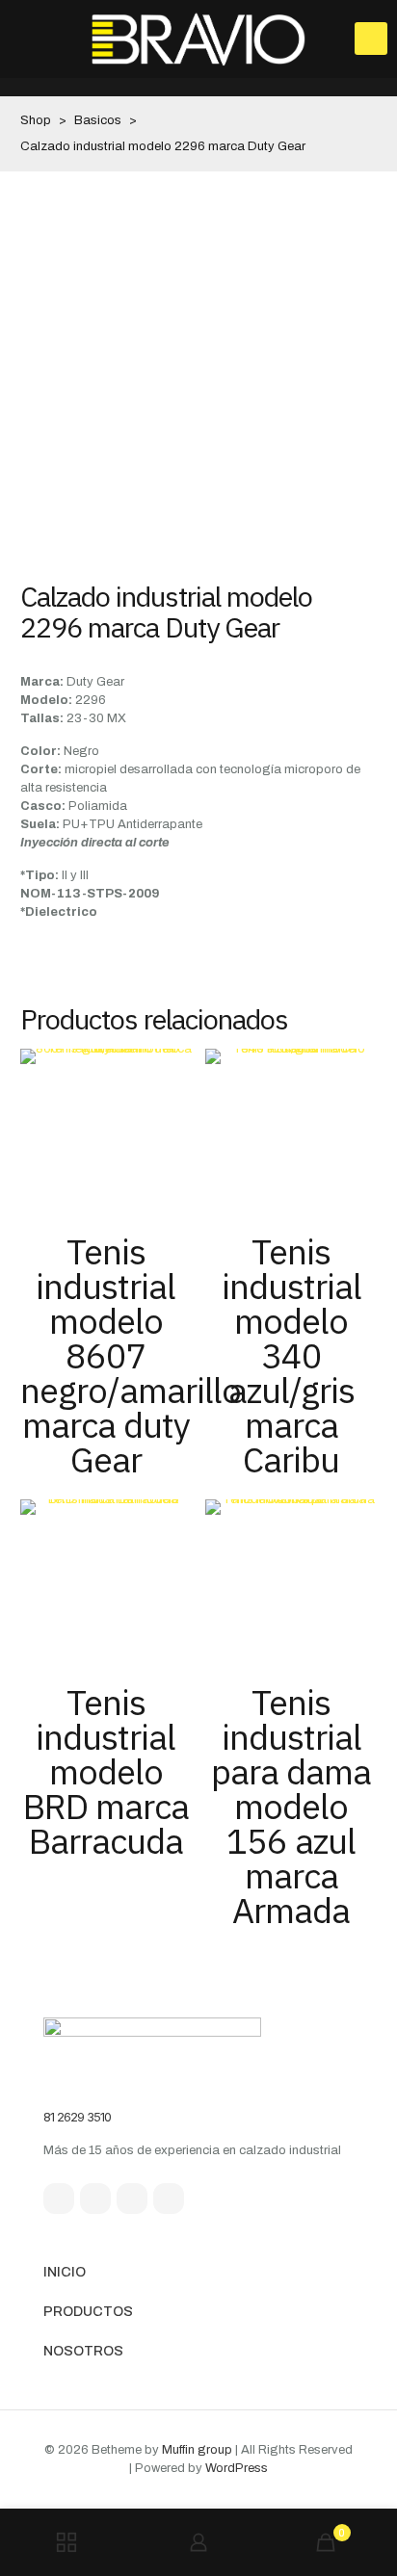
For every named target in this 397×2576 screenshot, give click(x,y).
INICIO (65, 2272)
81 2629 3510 (77, 2117)
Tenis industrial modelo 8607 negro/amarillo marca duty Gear (131, 1355)
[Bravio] (198, 39)
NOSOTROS (83, 2351)
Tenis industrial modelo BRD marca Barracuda (106, 1771)
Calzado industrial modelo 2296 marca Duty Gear (163, 146)
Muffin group (197, 2450)
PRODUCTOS (88, 2312)
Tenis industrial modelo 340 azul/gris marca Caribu (291, 1355)
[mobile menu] (371, 39)
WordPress (237, 2468)
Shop (36, 120)
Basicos (98, 120)
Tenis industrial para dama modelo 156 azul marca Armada (291, 1806)
